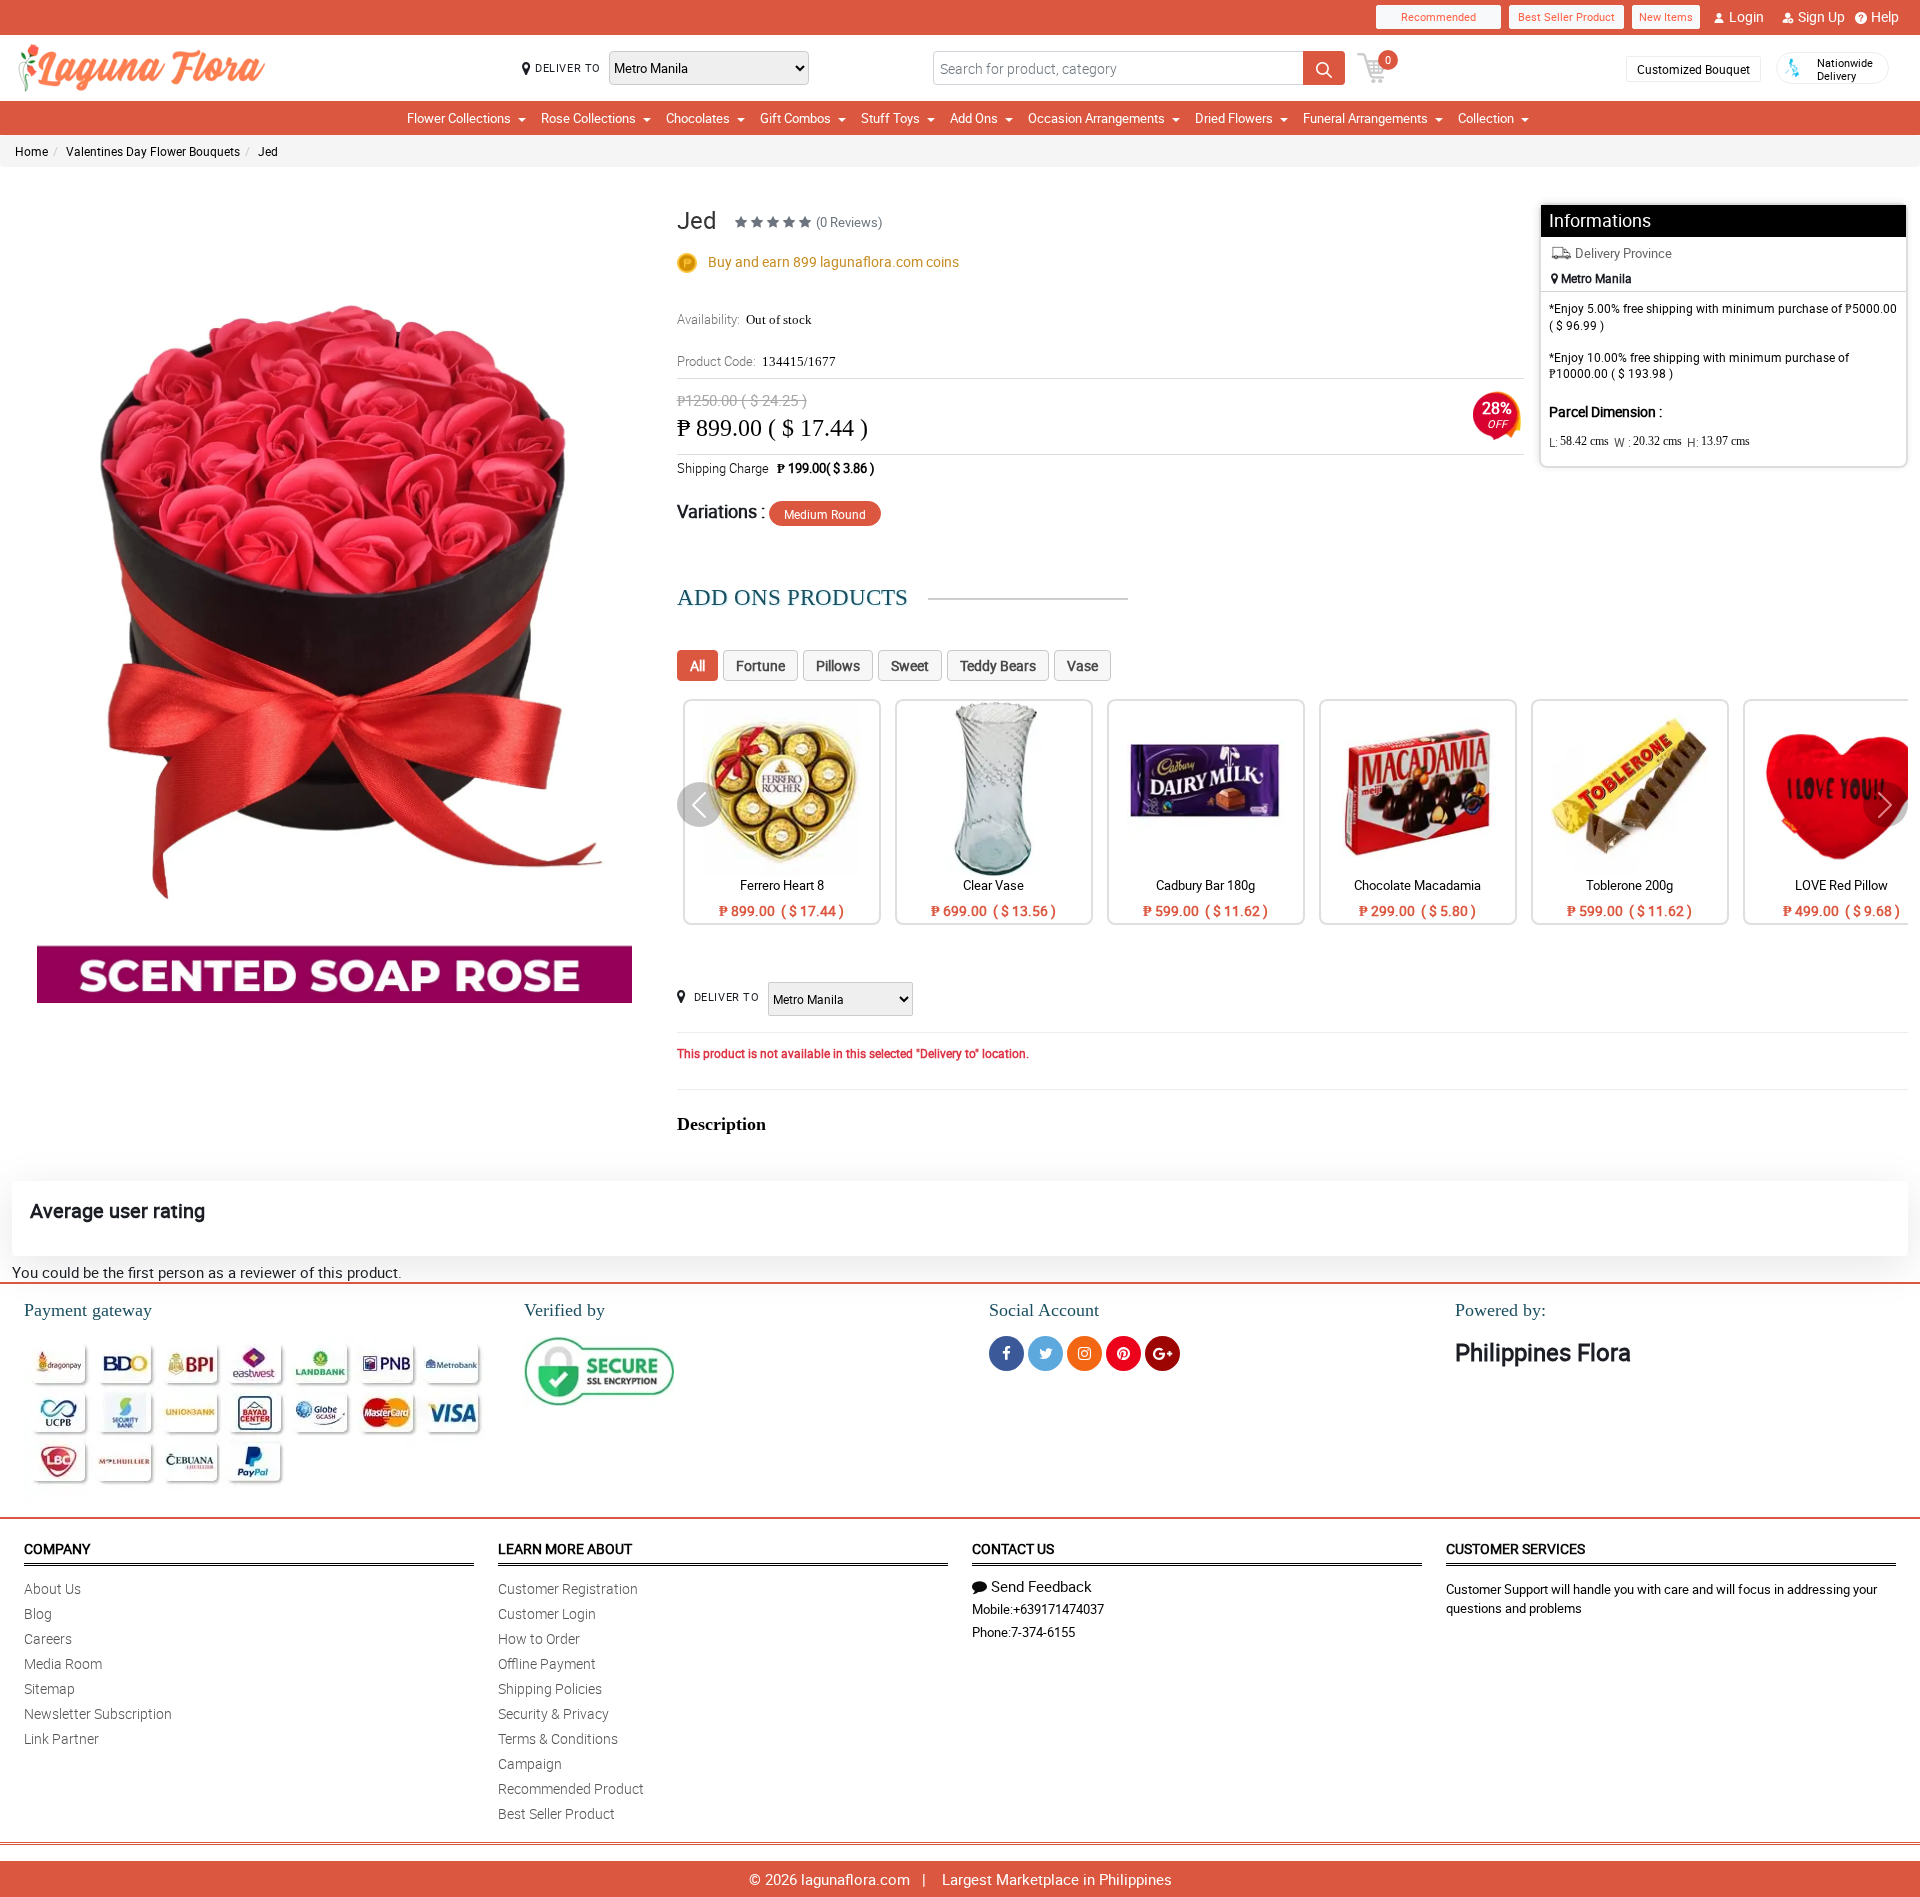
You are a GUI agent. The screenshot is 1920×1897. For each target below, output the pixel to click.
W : (1648, 442)
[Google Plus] (1162, 1353)
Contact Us (1013, 1548)
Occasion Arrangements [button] (1096, 118)
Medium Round (825, 514)
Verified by (564, 1310)
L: (1579, 442)
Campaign (530, 1763)
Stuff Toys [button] (890, 118)
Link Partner (61, 1738)
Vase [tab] (1082, 665)
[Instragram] (1084, 1353)
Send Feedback (1041, 1586)
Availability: (744, 319)
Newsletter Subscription (98, 1713)
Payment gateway (88, 1310)
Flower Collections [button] (459, 118)
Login (1746, 16)
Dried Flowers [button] (1234, 118)
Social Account (1044, 1310)
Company (57, 1548)
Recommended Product (571, 1788)
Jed (268, 151)
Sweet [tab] (910, 665)
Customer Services (1515, 1548)
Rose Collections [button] (588, 118)
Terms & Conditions (558, 1738)
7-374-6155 (1043, 1632)
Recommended (1438, 16)
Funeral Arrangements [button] (1365, 118)
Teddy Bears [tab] (998, 665)
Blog (38, 1613)
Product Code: (756, 361)
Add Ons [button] (974, 118)
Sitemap (49, 1688)
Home (31, 151)
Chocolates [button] (698, 118)
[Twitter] (1045, 1353)
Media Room (63, 1663)
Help (1885, 16)
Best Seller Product (1566, 16)
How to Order (539, 1638)
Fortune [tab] (760, 665)
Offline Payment (547, 1663)
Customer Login (547, 1613)
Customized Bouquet (1693, 69)
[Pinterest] (1123, 1353)
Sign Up (1821, 16)
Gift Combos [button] (795, 118)
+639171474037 (1058, 1609)
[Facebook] (1006, 1353)
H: (1718, 442)
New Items (1666, 16)
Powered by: (1500, 1310)
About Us (52, 1588)
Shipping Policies (550, 1688)
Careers (48, 1638)
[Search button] (1324, 68)
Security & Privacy (553, 1713)
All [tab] (697, 665)
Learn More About (565, 1548)
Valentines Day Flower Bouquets (153, 151)
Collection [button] (1486, 118)
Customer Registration (568, 1588)
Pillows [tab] (838, 665)
